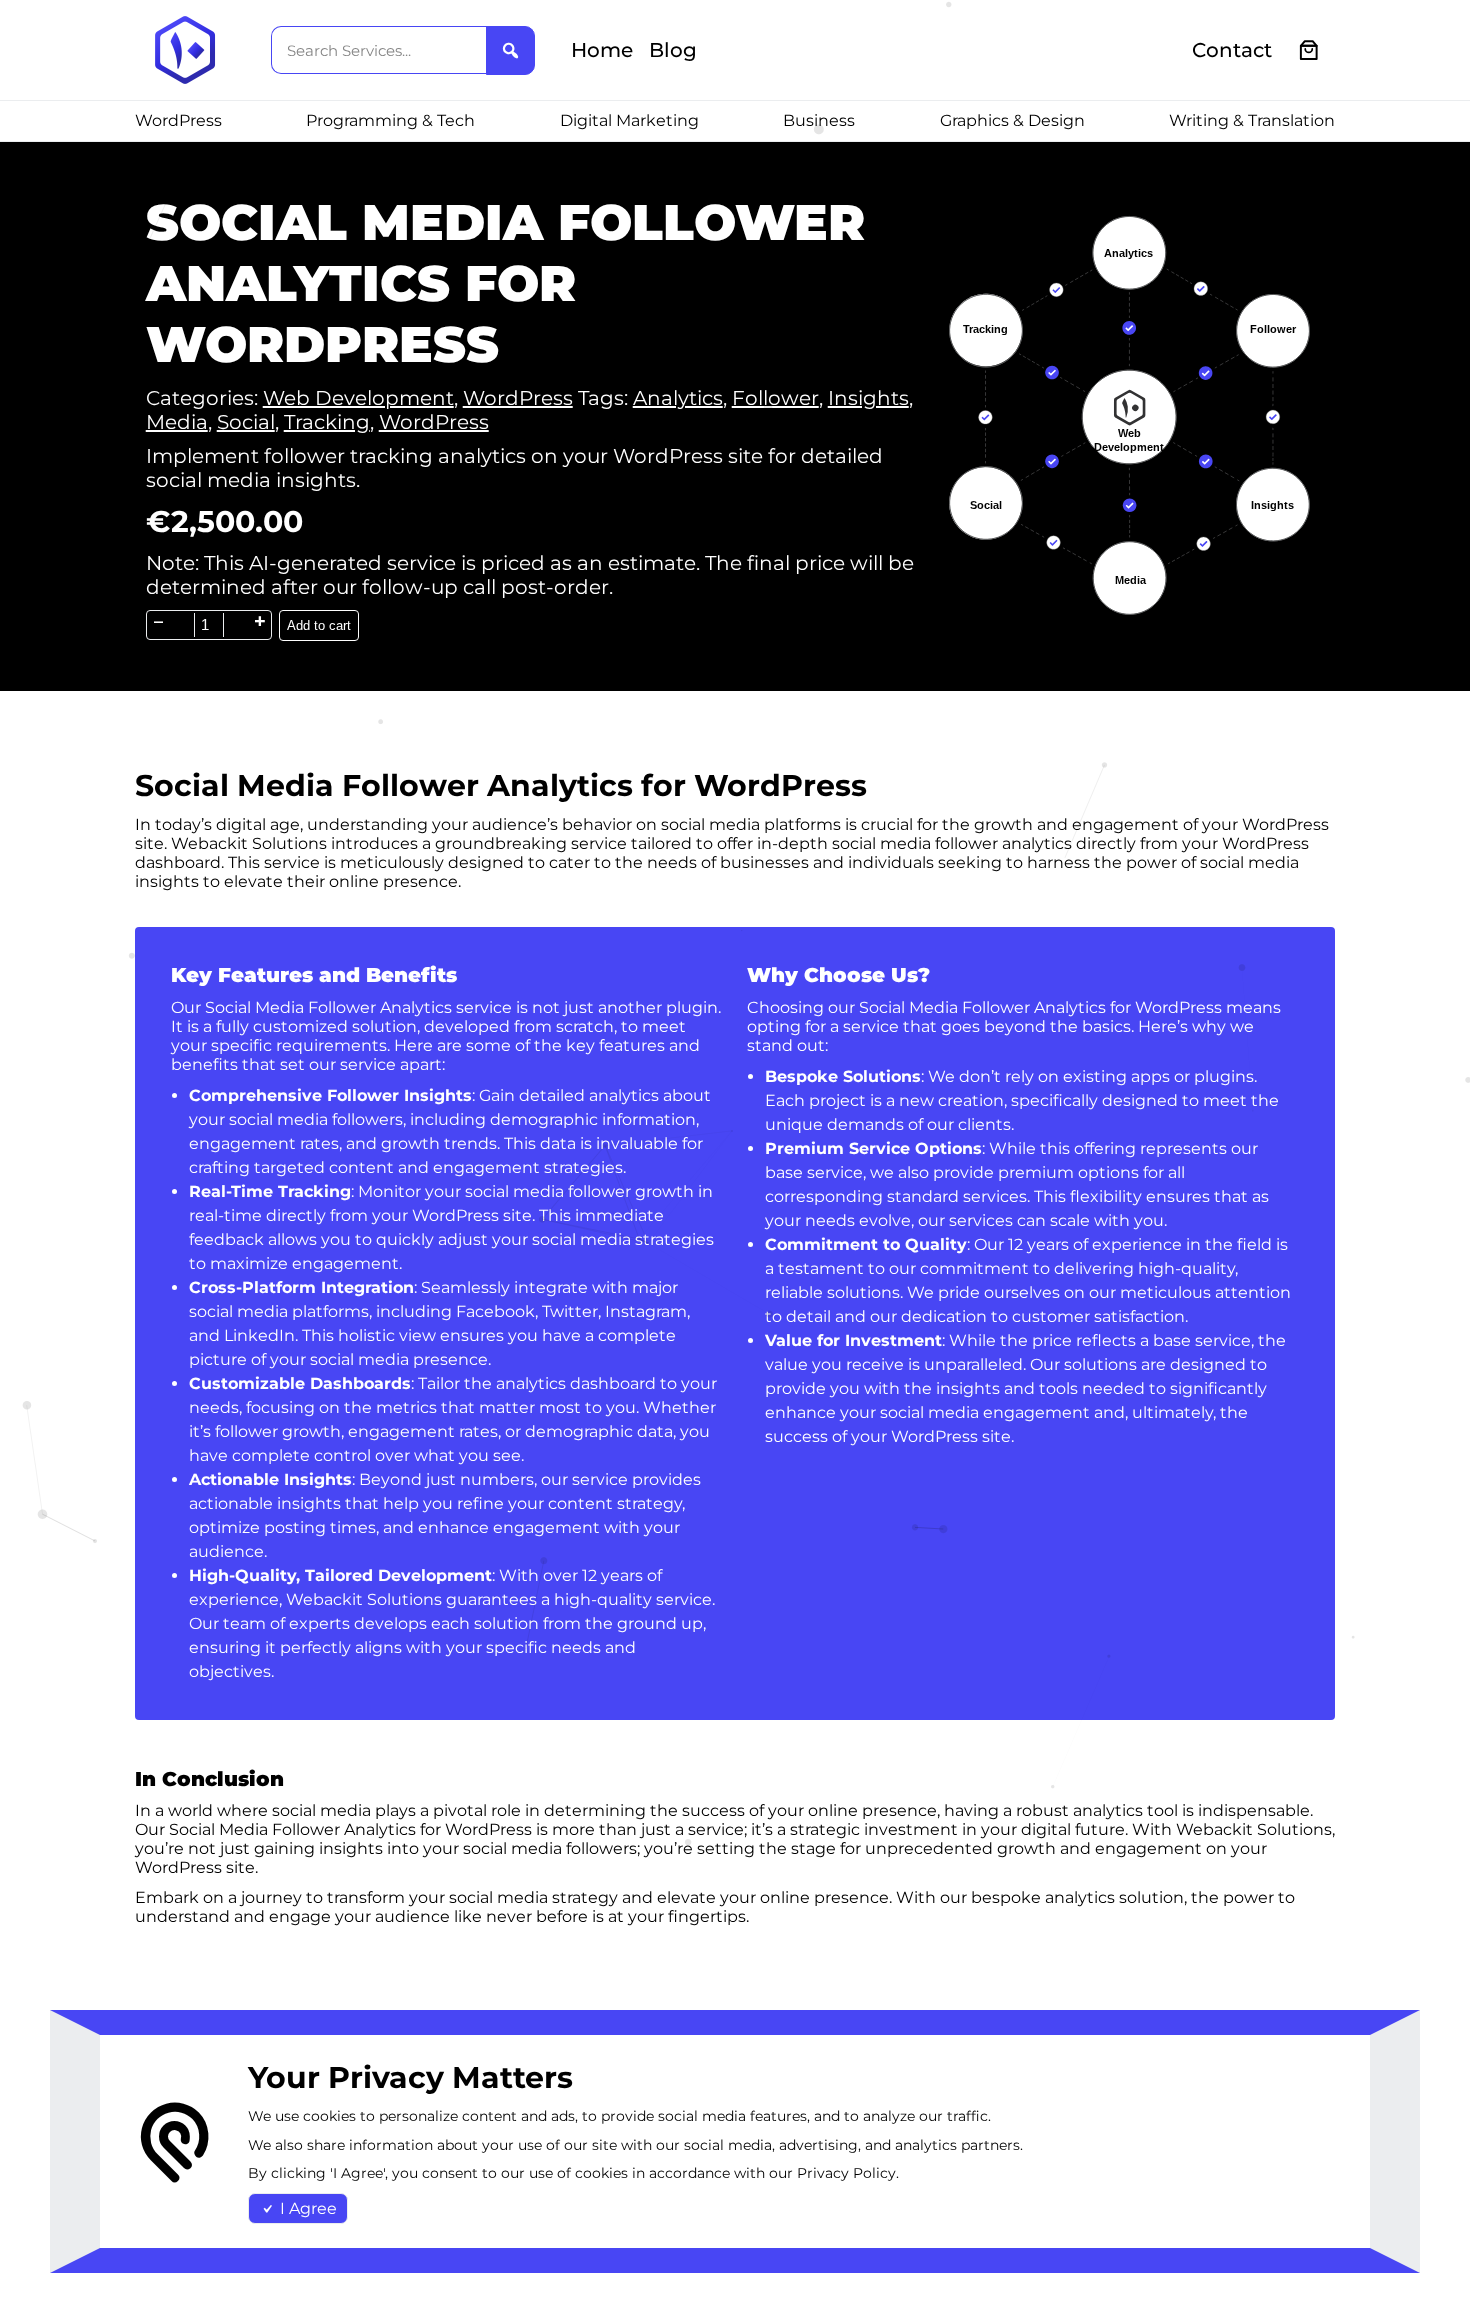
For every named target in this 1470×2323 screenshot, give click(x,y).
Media (177, 422)
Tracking (327, 422)
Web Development (358, 398)
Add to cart (319, 625)
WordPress (518, 398)
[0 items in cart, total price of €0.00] (1309, 50)
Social (246, 422)
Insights (868, 398)
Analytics (678, 398)
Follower (775, 398)
